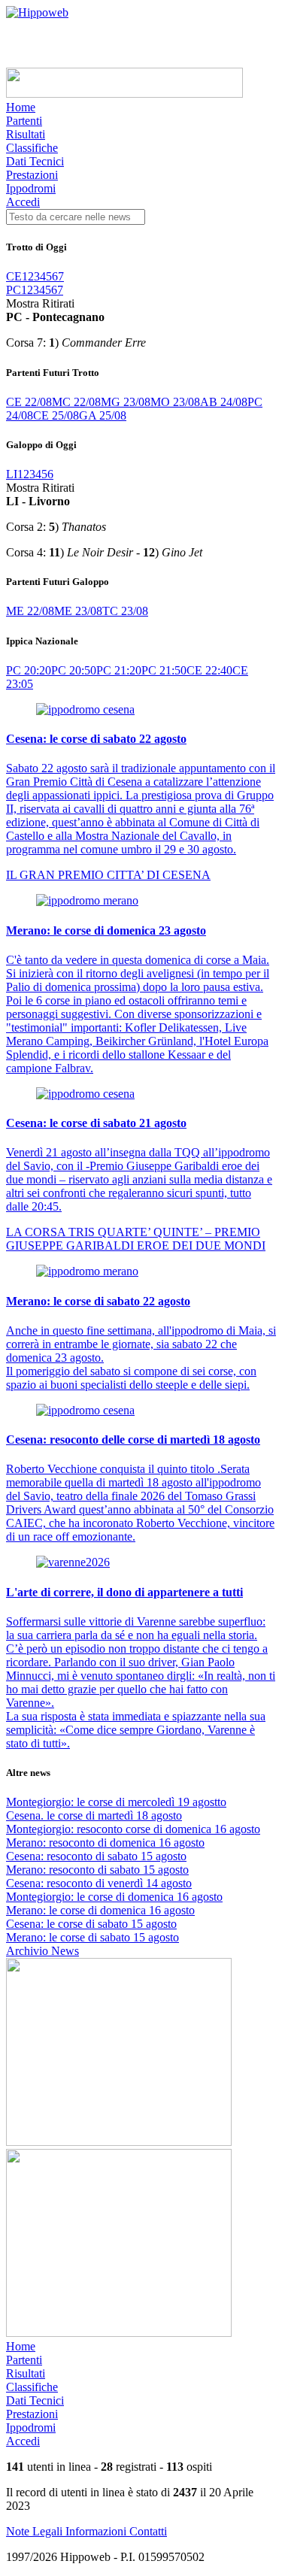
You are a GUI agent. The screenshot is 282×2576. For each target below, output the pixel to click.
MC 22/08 (76, 402)
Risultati (26, 134)
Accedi (23, 202)
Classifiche (32, 148)
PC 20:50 (74, 670)
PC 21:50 (164, 670)
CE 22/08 (29, 402)
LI (12, 474)
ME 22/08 (30, 611)
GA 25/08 (103, 415)
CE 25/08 (56, 415)
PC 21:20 (119, 670)
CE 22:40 (209, 670)
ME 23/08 (78, 611)
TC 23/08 (125, 611)
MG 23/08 (126, 402)
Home (21, 107)
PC (14, 290)
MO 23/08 (175, 402)
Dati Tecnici (35, 161)
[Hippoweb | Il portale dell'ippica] (37, 12)
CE (14, 276)
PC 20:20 (29, 670)
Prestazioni (32, 175)
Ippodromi (31, 188)
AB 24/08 (224, 402)
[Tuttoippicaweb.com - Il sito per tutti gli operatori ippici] (124, 94)
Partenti (24, 121)
